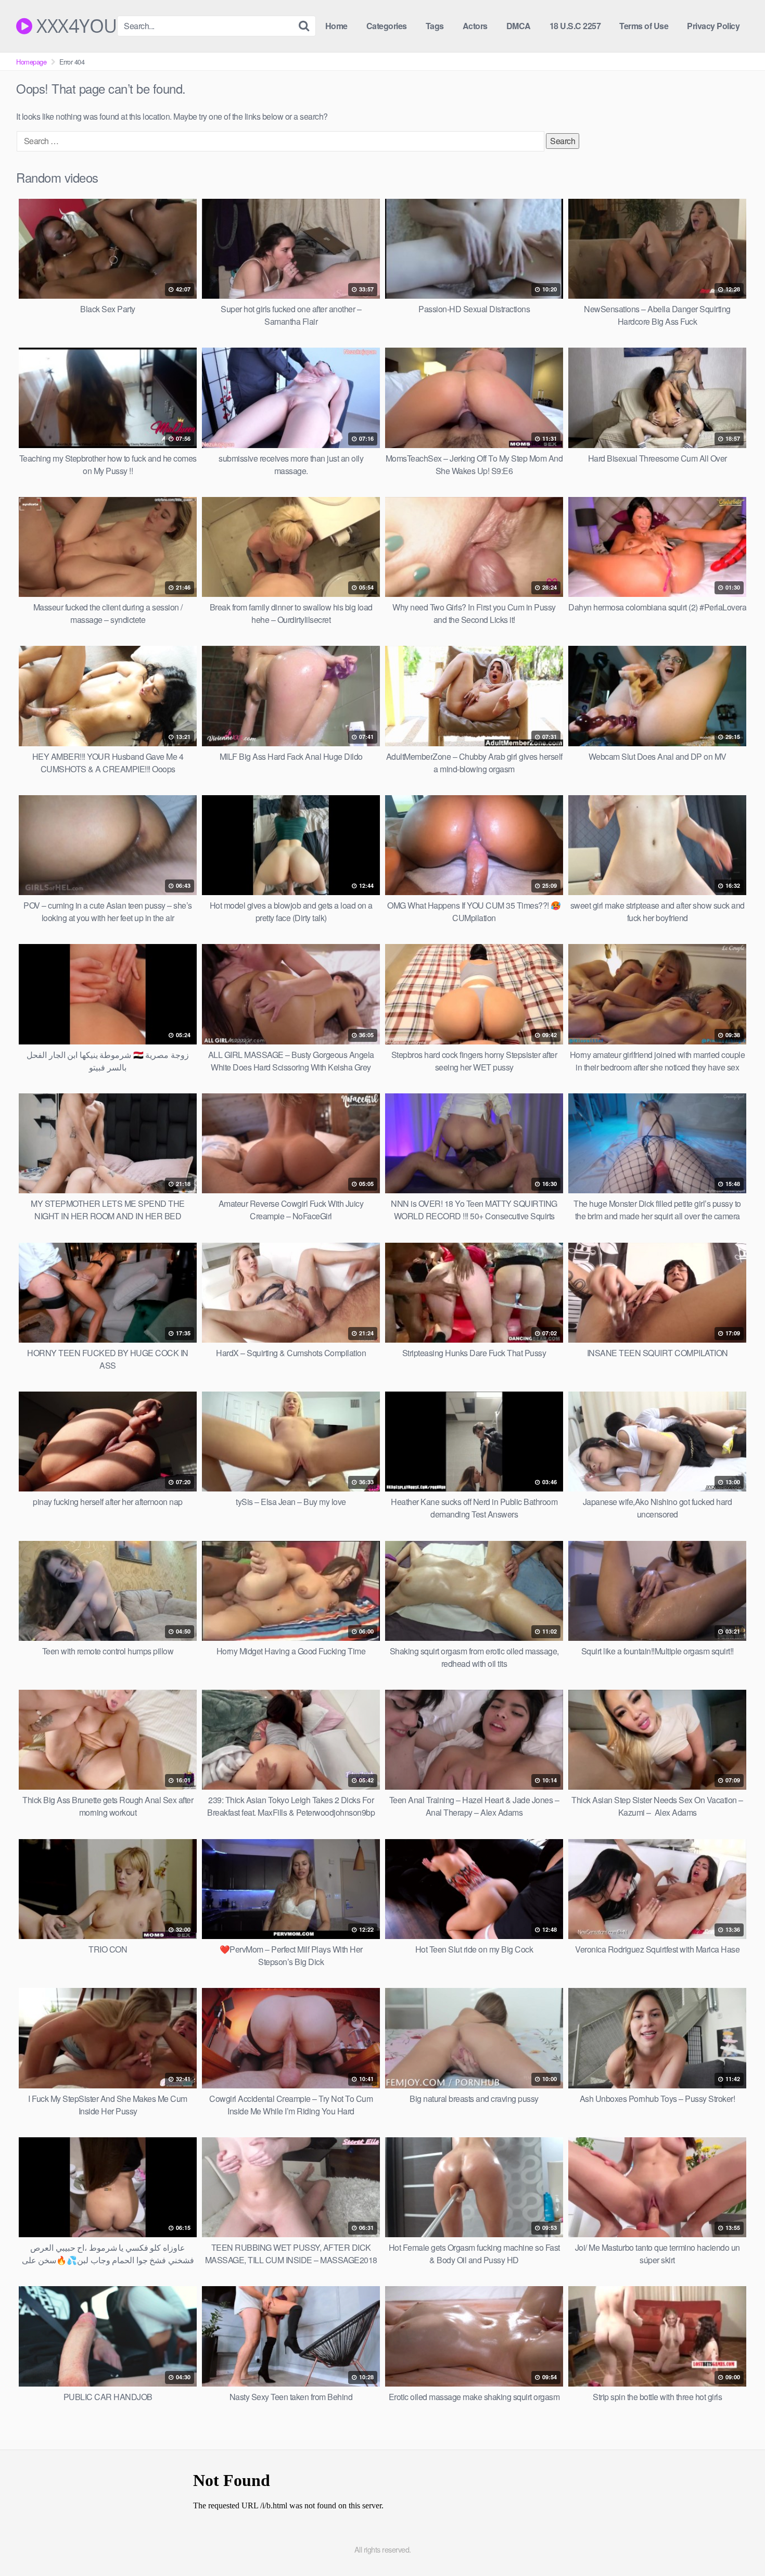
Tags (435, 26)
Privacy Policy (713, 26)
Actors (475, 26)
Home (336, 26)
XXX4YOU (75, 26)
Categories (387, 26)
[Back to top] (736, 2543)
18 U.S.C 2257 (575, 26)
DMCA (519, 26)
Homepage (31, 62)
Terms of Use (644, 26)
